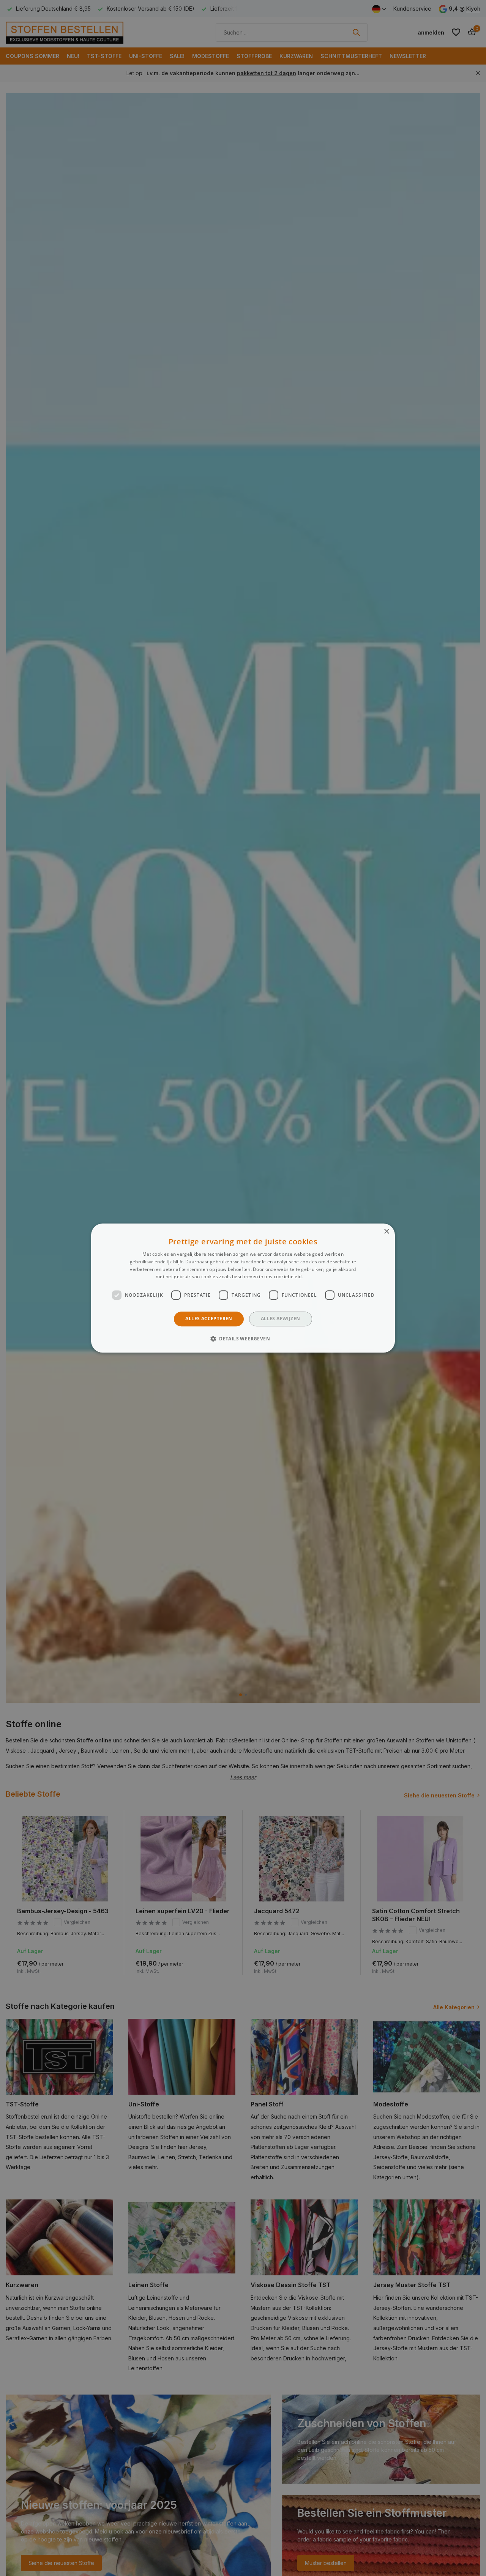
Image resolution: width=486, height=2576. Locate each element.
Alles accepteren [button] (209, 1319)
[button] (243, 1338)
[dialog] (243, 1288)
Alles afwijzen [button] (281, 1319)
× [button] (386, 1232)
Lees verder (317, 1277)
